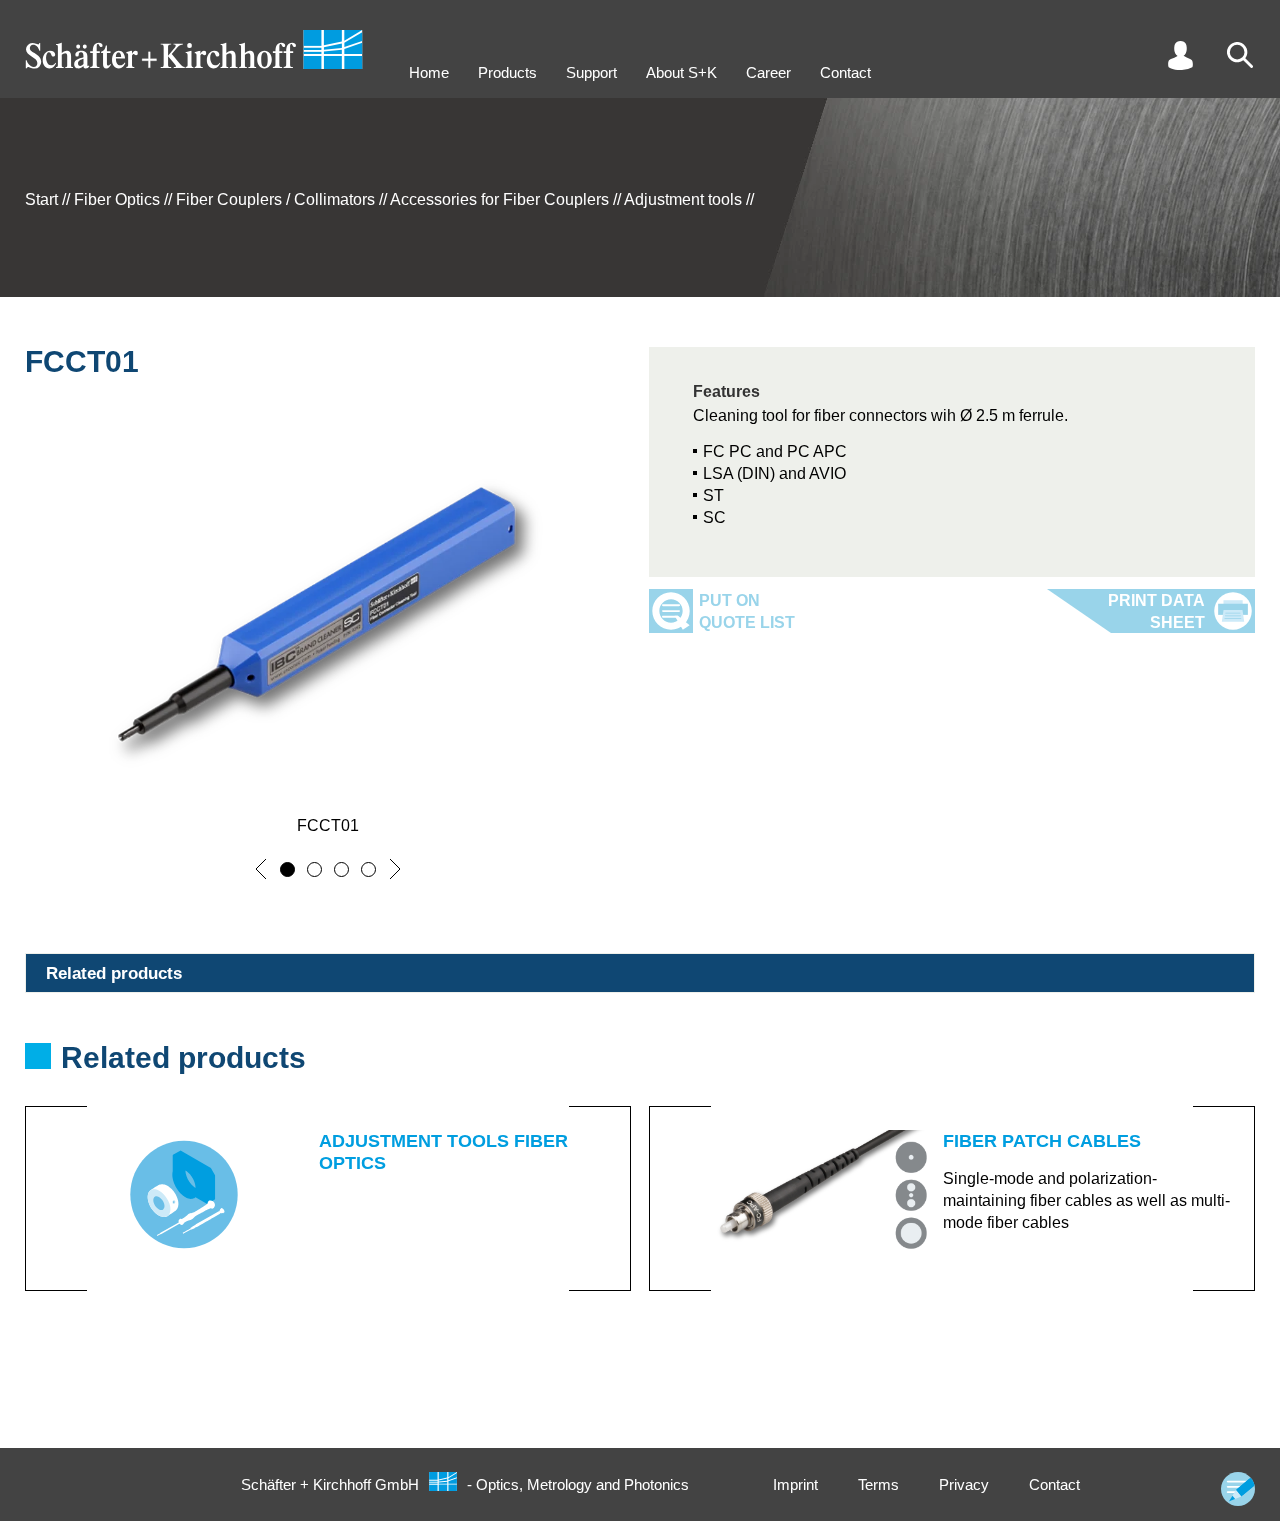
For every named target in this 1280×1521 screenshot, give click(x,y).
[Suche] (1240, 55)
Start (41, 199)
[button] (261, 869)
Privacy (964, 1484)
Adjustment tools (683, 199)
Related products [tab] (114, 973)
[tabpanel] (640, 1165)
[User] (1180, 55)
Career (768, 72)
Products (507, 72)
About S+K (681, 72)
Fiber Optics (117, 199)
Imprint (795, 1484)
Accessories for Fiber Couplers (499, 199)
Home (429, 72)
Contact (845, 72)
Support (591, 72)
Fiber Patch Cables (1042, 1141)
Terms (878, 1484)
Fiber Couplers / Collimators (275, 199)
